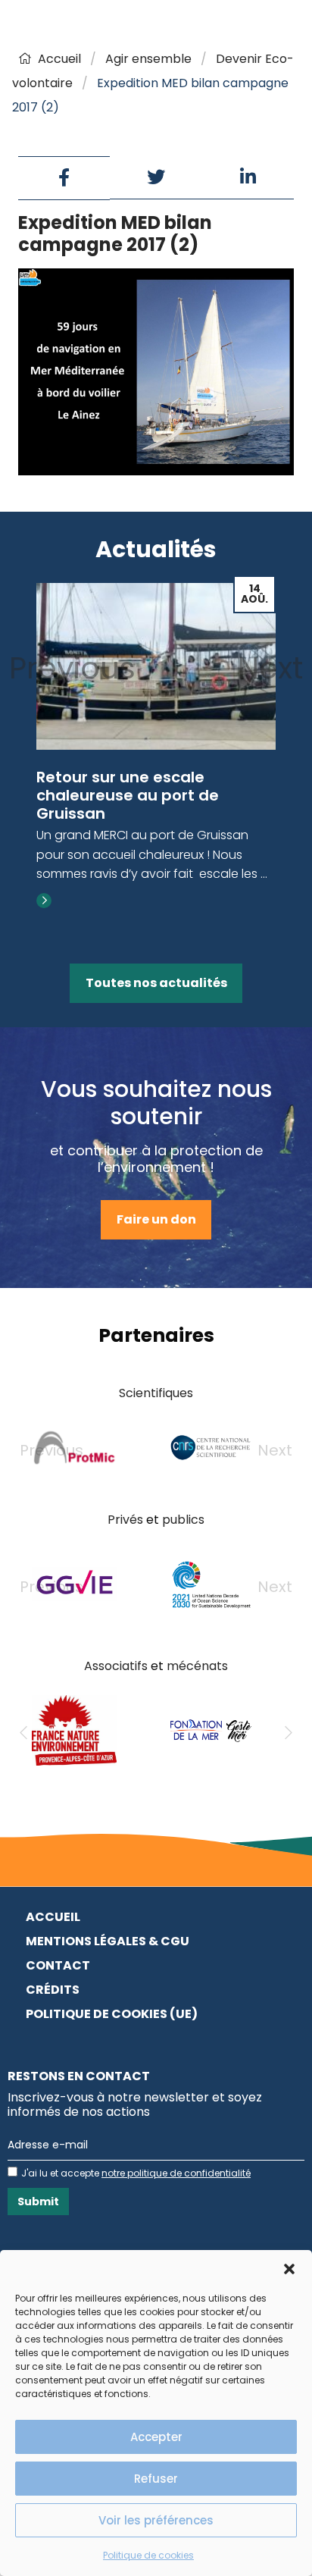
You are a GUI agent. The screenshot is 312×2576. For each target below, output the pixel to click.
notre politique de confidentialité (176, 2173)
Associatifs (116, 1666)
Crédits (53, 1990)
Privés (125, 1520)
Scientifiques (156, 1393)
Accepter (156, 2437)
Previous (72, 668)
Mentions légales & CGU (108, 1941)
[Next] (289, 1733)
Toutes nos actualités (156, 983)
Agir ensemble (148, 59)
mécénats (197, 1666)
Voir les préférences (156, 2520)
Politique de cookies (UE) (112, 2014)
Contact (58, 1965)
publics (183, 1520)
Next (270, 668)
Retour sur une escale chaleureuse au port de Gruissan (128, 795)
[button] (289, 2269)
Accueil (59, 59)
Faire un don (156, 1219)
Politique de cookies (148, 2555)
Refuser (156, 2479)
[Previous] (23, 1733)
